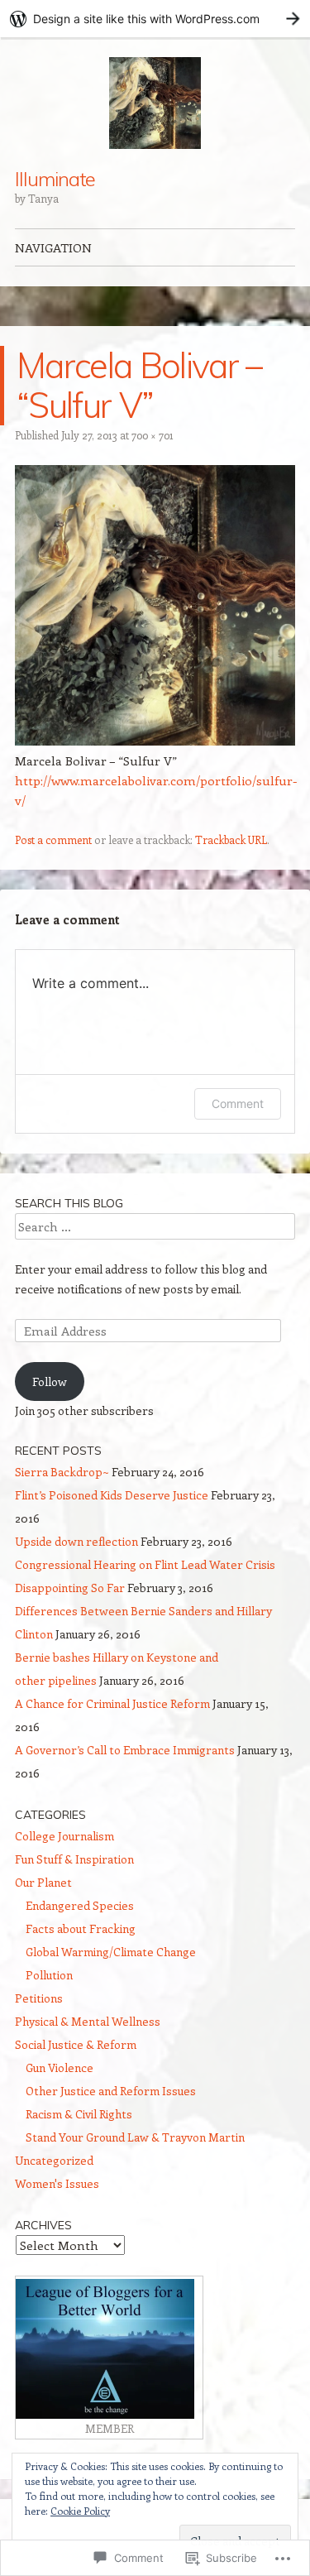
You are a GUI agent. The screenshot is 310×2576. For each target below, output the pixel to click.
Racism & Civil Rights (79, 2114)
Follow (50, 1382)
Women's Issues (57, 2183)
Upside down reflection (76, 1541)
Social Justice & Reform (76, 2044)
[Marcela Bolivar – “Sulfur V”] (155, 741)
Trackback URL (231, 839)
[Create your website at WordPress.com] (155, 19)
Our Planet (43, 1882)
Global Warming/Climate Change (111, 1952)
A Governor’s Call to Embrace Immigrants (125, 1750)
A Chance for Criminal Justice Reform (112, 1703)
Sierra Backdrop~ (62, 1472)
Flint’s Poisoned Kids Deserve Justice (112, 1495)
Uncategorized (54, 2160)
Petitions (39, 1998)
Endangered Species (80, 1905)
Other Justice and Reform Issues (111, 2091)
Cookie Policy (80, 2511)
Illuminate (55, 179)
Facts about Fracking (81, 1928)
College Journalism (64, 1836)
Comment (238, 1103)
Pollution (49, 1975)
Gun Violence (60, 2068)
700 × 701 (153, 435)
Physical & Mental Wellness (88, 2021)
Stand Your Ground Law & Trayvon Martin (135, 2137)
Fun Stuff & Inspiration (74, 1859)
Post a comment (53, 839)
